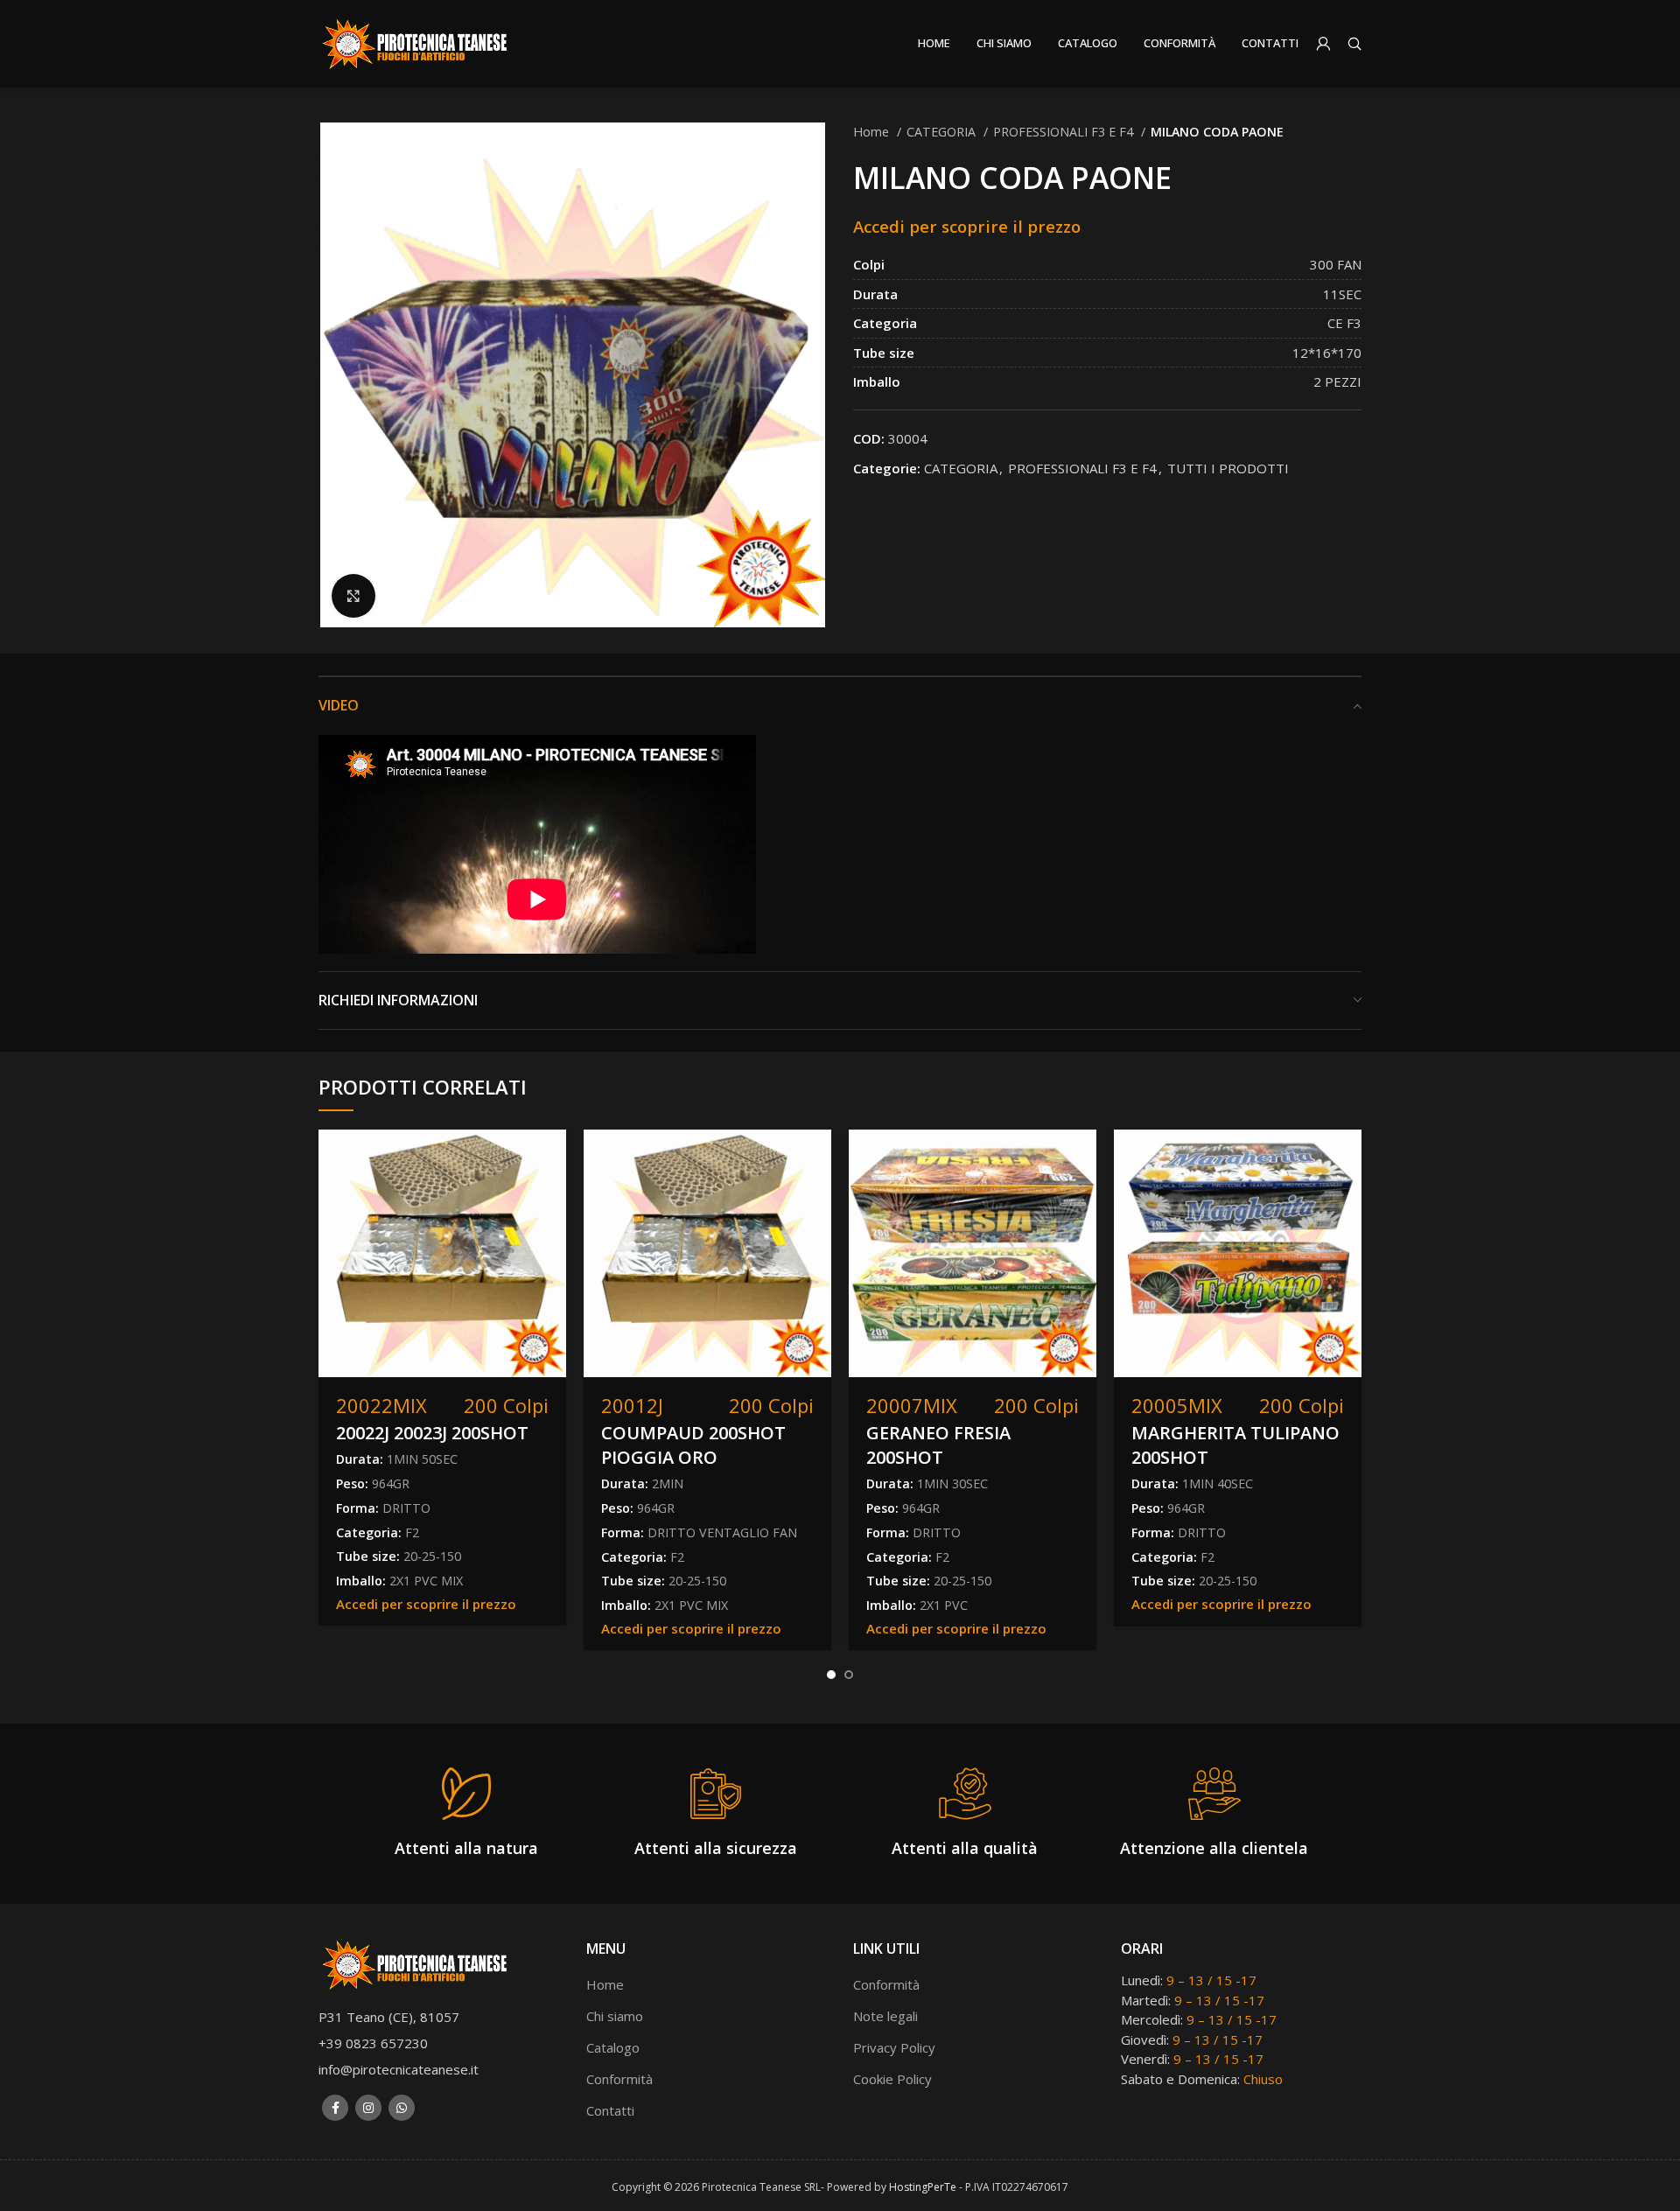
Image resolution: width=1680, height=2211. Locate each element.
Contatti (610, 2110)
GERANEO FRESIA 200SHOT (938, 1445)
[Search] (1354, 44)
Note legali (885, 2016)
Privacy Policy (894, 2047)
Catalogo (613, 2047)
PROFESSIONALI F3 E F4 (1065, 132)
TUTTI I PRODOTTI (1228, 468)
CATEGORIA (943, 132)
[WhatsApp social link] (402, 2108)
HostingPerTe (923, 2187)
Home (873, 132)
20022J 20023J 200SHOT (432, 1433)
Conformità (619, 2079)
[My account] (1323, 44)
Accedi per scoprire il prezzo (967, 226)
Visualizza (553, 1158)
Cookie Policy (892, 2079)
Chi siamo (615, 2016)
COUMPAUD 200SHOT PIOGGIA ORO (693, 1445)
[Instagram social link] (368, 2108)
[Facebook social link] (335, 2108)
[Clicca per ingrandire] (353, 596)
